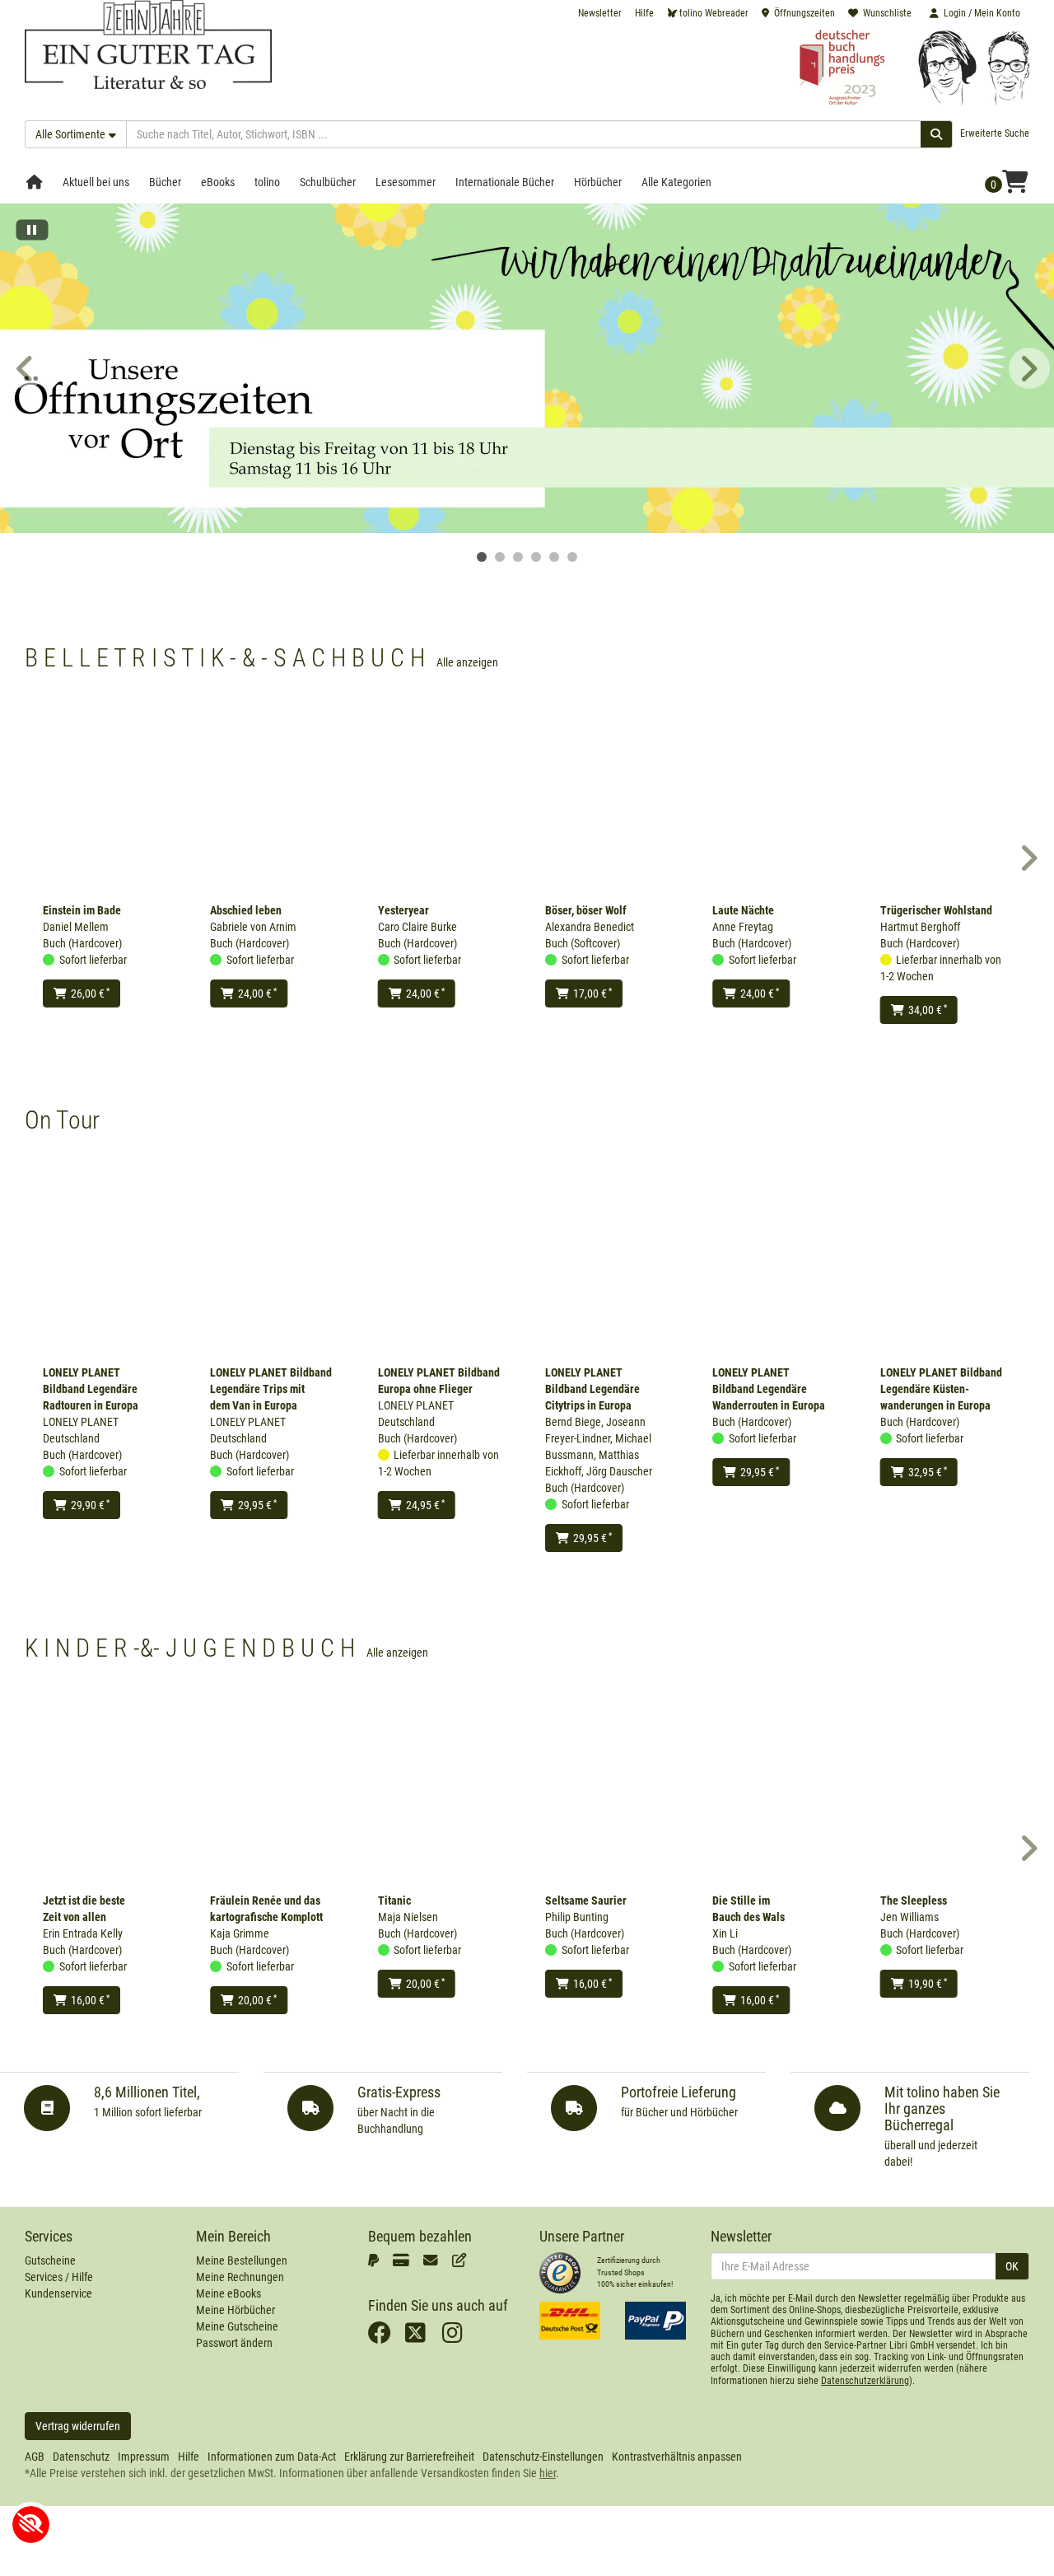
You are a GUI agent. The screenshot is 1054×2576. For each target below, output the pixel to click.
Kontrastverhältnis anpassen (677, 2457)
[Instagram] (457, 2337)
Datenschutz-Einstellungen (543, 2457)
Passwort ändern (234, 2343)
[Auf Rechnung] (434, 2260)
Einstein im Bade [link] (82, 910)
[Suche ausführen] (937, 134)
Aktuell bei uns (96, 182)
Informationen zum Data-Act (272, 2457)
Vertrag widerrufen (78, 2426)
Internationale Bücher (505, 182)
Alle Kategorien (676, 182)
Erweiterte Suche (995, 133)
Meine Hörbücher (236, 2310)
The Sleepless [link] (914, 1900)
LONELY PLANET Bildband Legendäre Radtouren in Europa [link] (91, 1389)
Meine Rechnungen (240, 2277)
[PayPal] (376, 2260)
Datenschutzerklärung (865, 2381)
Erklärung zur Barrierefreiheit (409, 2457)
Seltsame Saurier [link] (586, 1900)
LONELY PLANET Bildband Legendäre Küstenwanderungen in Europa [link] (941, 1389)
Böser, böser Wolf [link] (586, 910)
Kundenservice (58, 2293)
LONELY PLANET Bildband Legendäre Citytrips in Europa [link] (592, 1389)
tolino (267, 182)
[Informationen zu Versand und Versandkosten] (570, 2321)
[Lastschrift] (462, 2260)
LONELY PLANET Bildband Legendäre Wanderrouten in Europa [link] (769, 1389)
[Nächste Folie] (1029, 368)
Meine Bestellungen (242, 2260)
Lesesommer (406, 182)
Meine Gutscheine (237, 2326)
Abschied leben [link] (246, 910)
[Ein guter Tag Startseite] (148, 44)
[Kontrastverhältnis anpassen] (31, 2525)
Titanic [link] (394, 1900)
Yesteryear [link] (403, 910)
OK (1012, 2266)
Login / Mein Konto (982, 13)
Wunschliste (887, 13)
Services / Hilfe (59, 2277)
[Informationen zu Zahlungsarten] (655, 2321)
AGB (35, 2457)
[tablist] (527, 557)
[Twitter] (420, 2337)
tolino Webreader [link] (714, 13)
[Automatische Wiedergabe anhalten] (32, 234)
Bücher (165, 182)
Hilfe (644, 13)
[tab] (482, 557)
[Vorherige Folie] (25, 368)
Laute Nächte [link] (743, 910)
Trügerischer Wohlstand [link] (936, 910)
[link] (527, 368)
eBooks (218, 182)
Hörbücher (598, 182)
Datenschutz (81, 2457)
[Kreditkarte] (404, 2260)
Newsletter (600, 13)
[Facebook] (382, 2337)
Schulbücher (328, 182)
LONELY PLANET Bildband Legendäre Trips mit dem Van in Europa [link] (271, 1389)
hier (548, 2473)
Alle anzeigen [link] (467, 662)
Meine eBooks (229, 2293)
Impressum (144, 2457)
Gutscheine (50, 2260)
